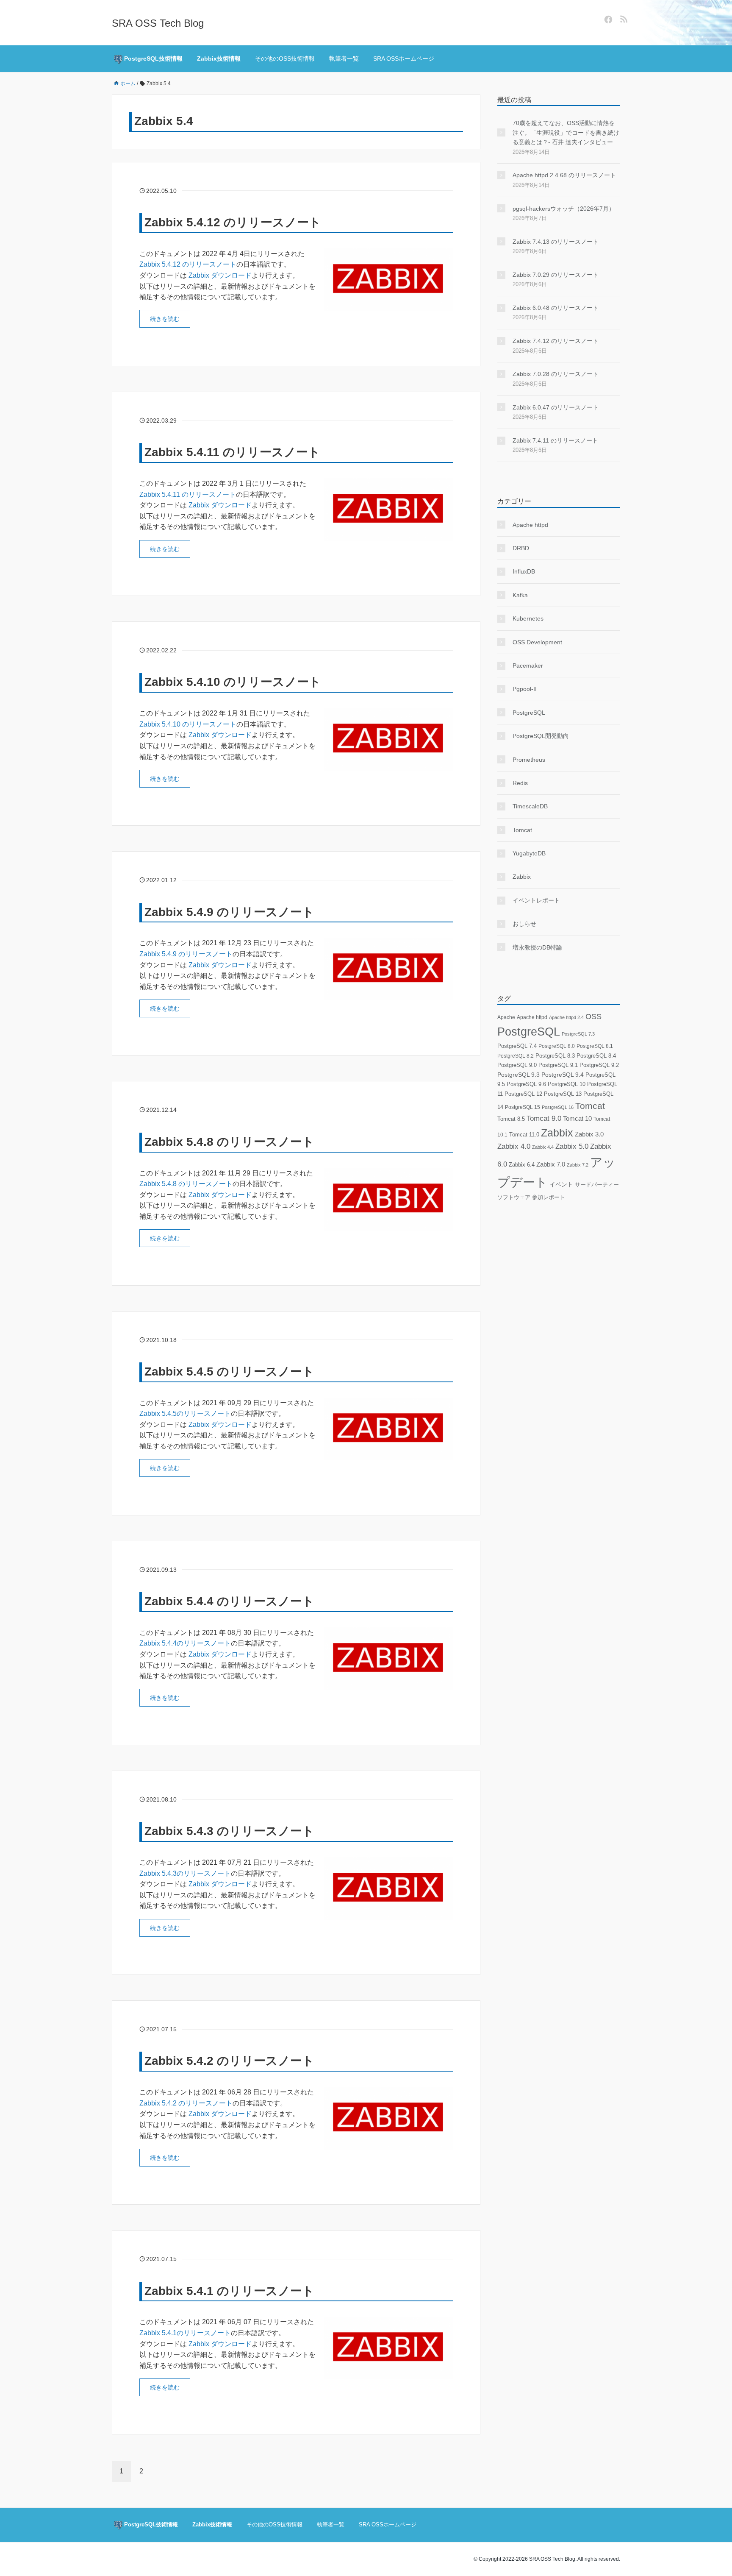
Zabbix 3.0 (589, 1134)
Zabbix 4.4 (543, 1147)
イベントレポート (536, 900)
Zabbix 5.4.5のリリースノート (185, 1413)
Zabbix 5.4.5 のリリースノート (229, 1372)
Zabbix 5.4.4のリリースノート (185, 1643)
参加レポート (549, 1197)
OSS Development (537, 642)
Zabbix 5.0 (572, 1146)
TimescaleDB (530, 806)
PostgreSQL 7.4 (517, 1046)
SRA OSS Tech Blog (158, 23)
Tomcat (522, 830)
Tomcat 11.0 (524, 1135)
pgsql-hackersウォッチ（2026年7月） (564, 209)
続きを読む (165, 319)
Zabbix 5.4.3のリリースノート (185, 1873)
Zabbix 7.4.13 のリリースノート (556, 242)
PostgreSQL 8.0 (557, 1046)
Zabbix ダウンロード (220, 275)
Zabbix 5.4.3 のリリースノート (229, 1831)
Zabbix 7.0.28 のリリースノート (556, 374)
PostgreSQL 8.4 (596, 1056)
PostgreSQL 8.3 (555, 1056)
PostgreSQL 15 (523, 1107)
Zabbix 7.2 (578, 1165)
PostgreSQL (529, 713)
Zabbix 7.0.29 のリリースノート (556, 275)
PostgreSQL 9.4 (563, 1075)
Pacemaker (528, 666)
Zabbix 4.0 (514, 1146)
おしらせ (524, 924)
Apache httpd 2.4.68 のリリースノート (564, 175)
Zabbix (522, 877)
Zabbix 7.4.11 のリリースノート (555, 440)
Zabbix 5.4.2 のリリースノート (229, 2061)
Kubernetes (528, 618)
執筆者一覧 (344, 58)
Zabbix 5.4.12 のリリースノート (233, 222)
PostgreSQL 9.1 (558, 1065)
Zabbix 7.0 (551, 1164)
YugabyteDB (529, 853)
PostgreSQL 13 (563, 1094)
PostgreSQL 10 (567, 1084)
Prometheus (529, 760)
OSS (593, 1016)
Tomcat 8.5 (511, 1119)
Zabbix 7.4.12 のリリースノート (556, 341)
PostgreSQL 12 (523, 1094)
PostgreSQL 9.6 (526, 1084)
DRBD (521, 548)
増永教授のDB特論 (537, 947)
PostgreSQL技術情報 (152, 58)
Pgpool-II (525, 689)
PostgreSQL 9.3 (518, 1075)
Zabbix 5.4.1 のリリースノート (229, 2291)
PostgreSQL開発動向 (541, 736)
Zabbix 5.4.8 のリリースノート (229, 1142)
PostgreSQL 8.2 (516, 1056)
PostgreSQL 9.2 (599, 1065)
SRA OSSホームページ (404, 58)
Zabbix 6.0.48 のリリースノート (556, 308)
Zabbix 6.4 (522, 1165)
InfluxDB (524, 571)
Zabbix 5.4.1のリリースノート (185, 2333)
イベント (561, 1185)
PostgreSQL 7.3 (578, 1034)
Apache (506, 1017)
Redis (520, 783)
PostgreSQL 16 (558, 1107)
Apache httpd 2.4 (566, 1017)
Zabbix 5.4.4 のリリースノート (229, 1601)
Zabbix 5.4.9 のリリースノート (229, 912)
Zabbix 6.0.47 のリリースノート (556, 407)
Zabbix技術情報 (219, 58)
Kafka (520, 595)
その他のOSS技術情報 (285, 58)
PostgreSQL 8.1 (595, 1046)
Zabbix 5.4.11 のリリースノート (232, 452)
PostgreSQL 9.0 (517, 1065)
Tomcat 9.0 (544, 1118)
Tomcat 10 (577, 1118)
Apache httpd (530, 525)
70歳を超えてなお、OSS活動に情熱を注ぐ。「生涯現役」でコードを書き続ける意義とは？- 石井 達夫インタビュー (566, 132)
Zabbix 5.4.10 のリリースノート (233, 682)
